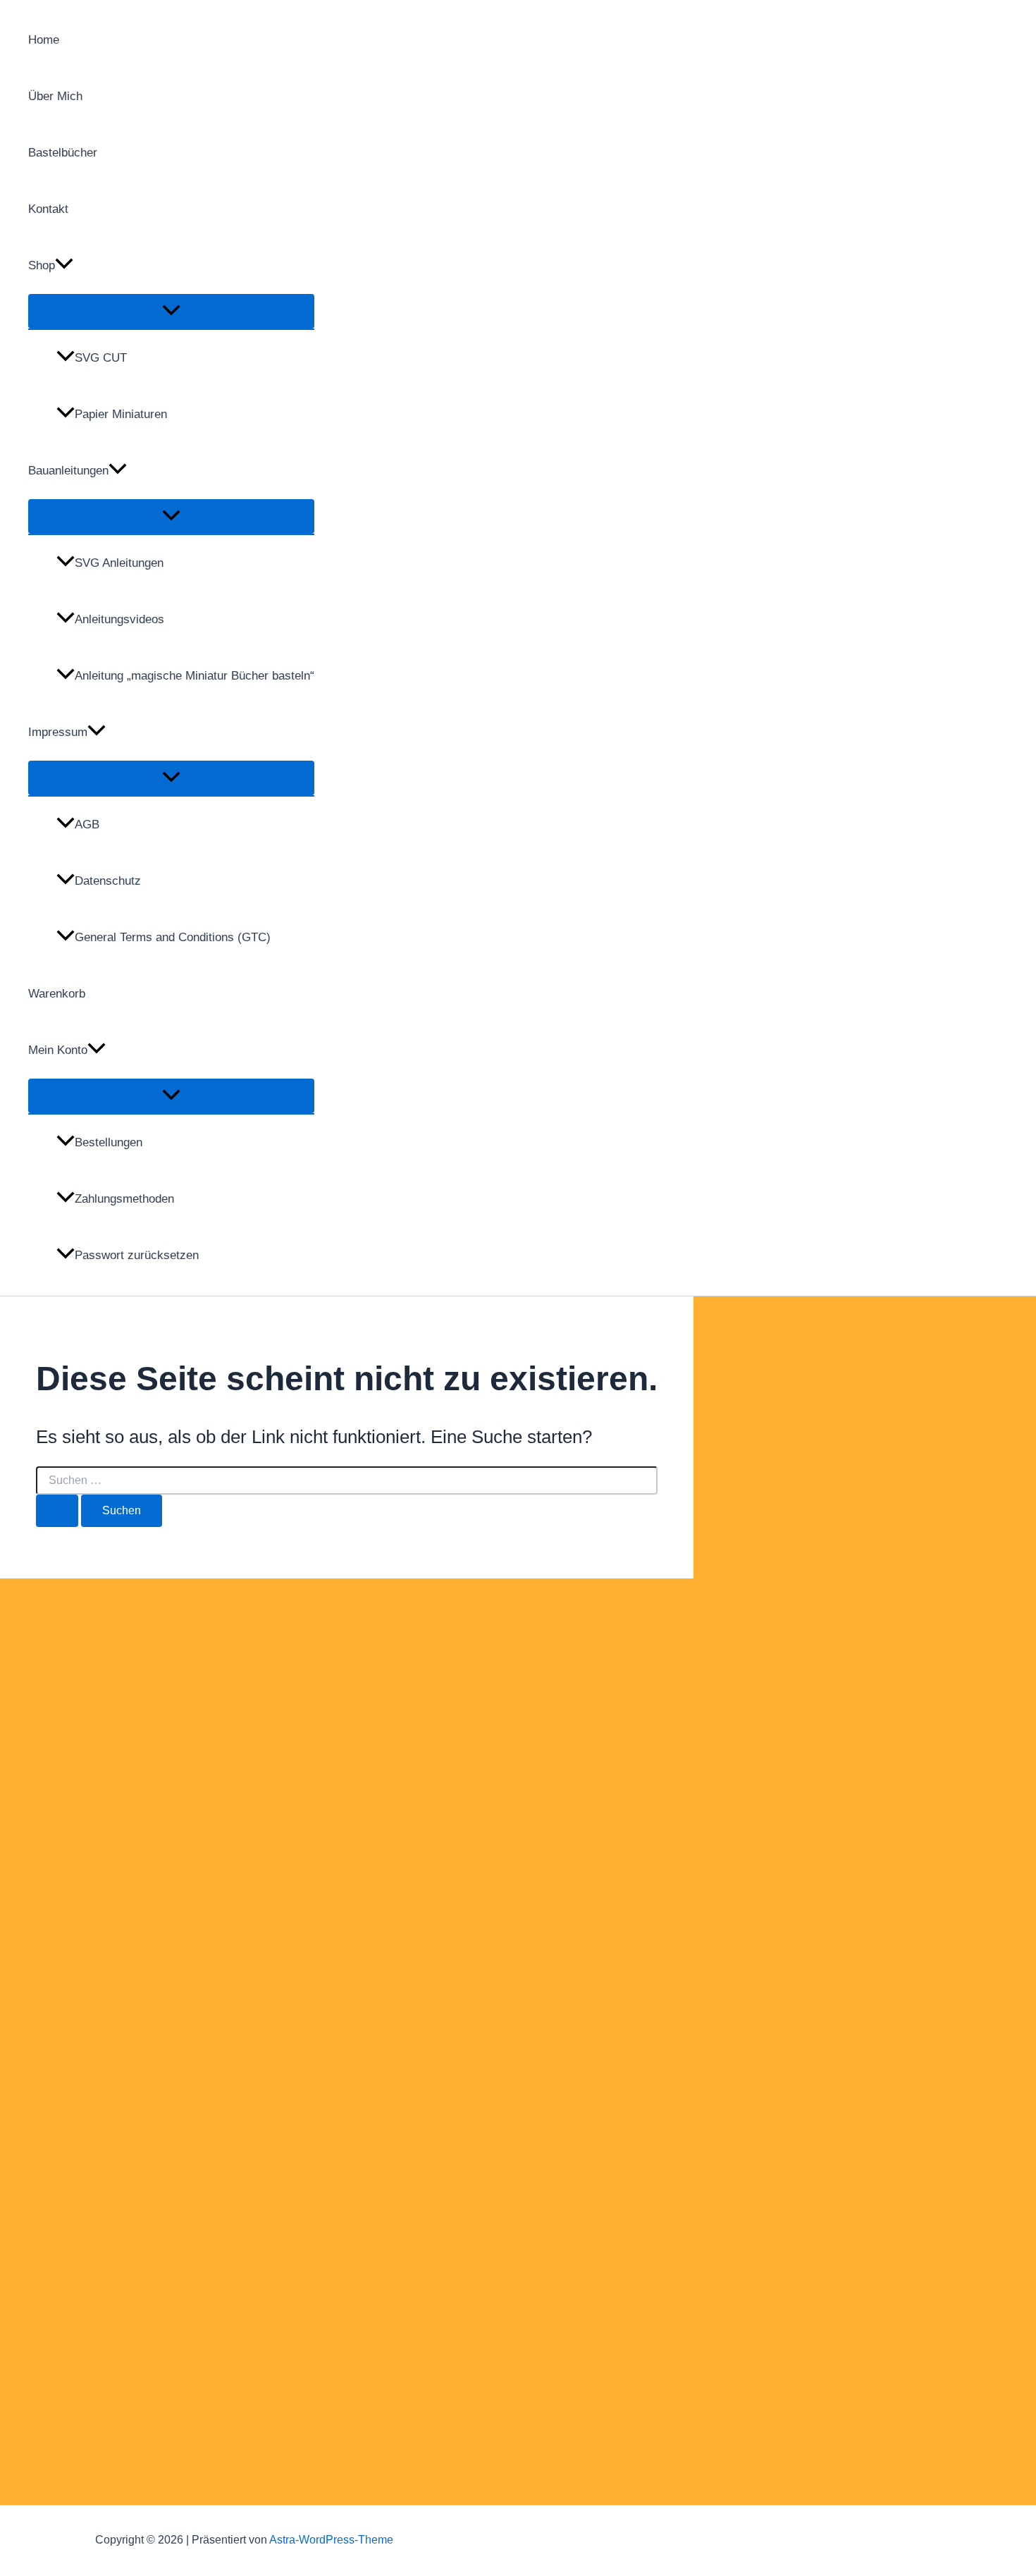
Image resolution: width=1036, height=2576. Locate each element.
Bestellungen (109, 1142)
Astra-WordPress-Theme (331, 2540)
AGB (87, 824)
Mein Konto (58, 1050)
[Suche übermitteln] (57, 1511)
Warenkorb (57, 994)
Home (44, 40)
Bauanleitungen (68, 471)
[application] (64, 266)
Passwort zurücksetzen (137, 1255)
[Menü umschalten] (171, 311)
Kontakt (48, 209)
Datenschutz (108, 881)
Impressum (58, 732)
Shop (42, 265)
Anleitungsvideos (119, 619)
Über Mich (55, 96)
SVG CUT (101, 358)
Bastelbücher (63, 153)
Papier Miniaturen (121, 414)
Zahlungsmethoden (124, 1199)
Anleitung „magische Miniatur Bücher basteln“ (195, 676)
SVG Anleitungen (119, 563)
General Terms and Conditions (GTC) (173, 937)
